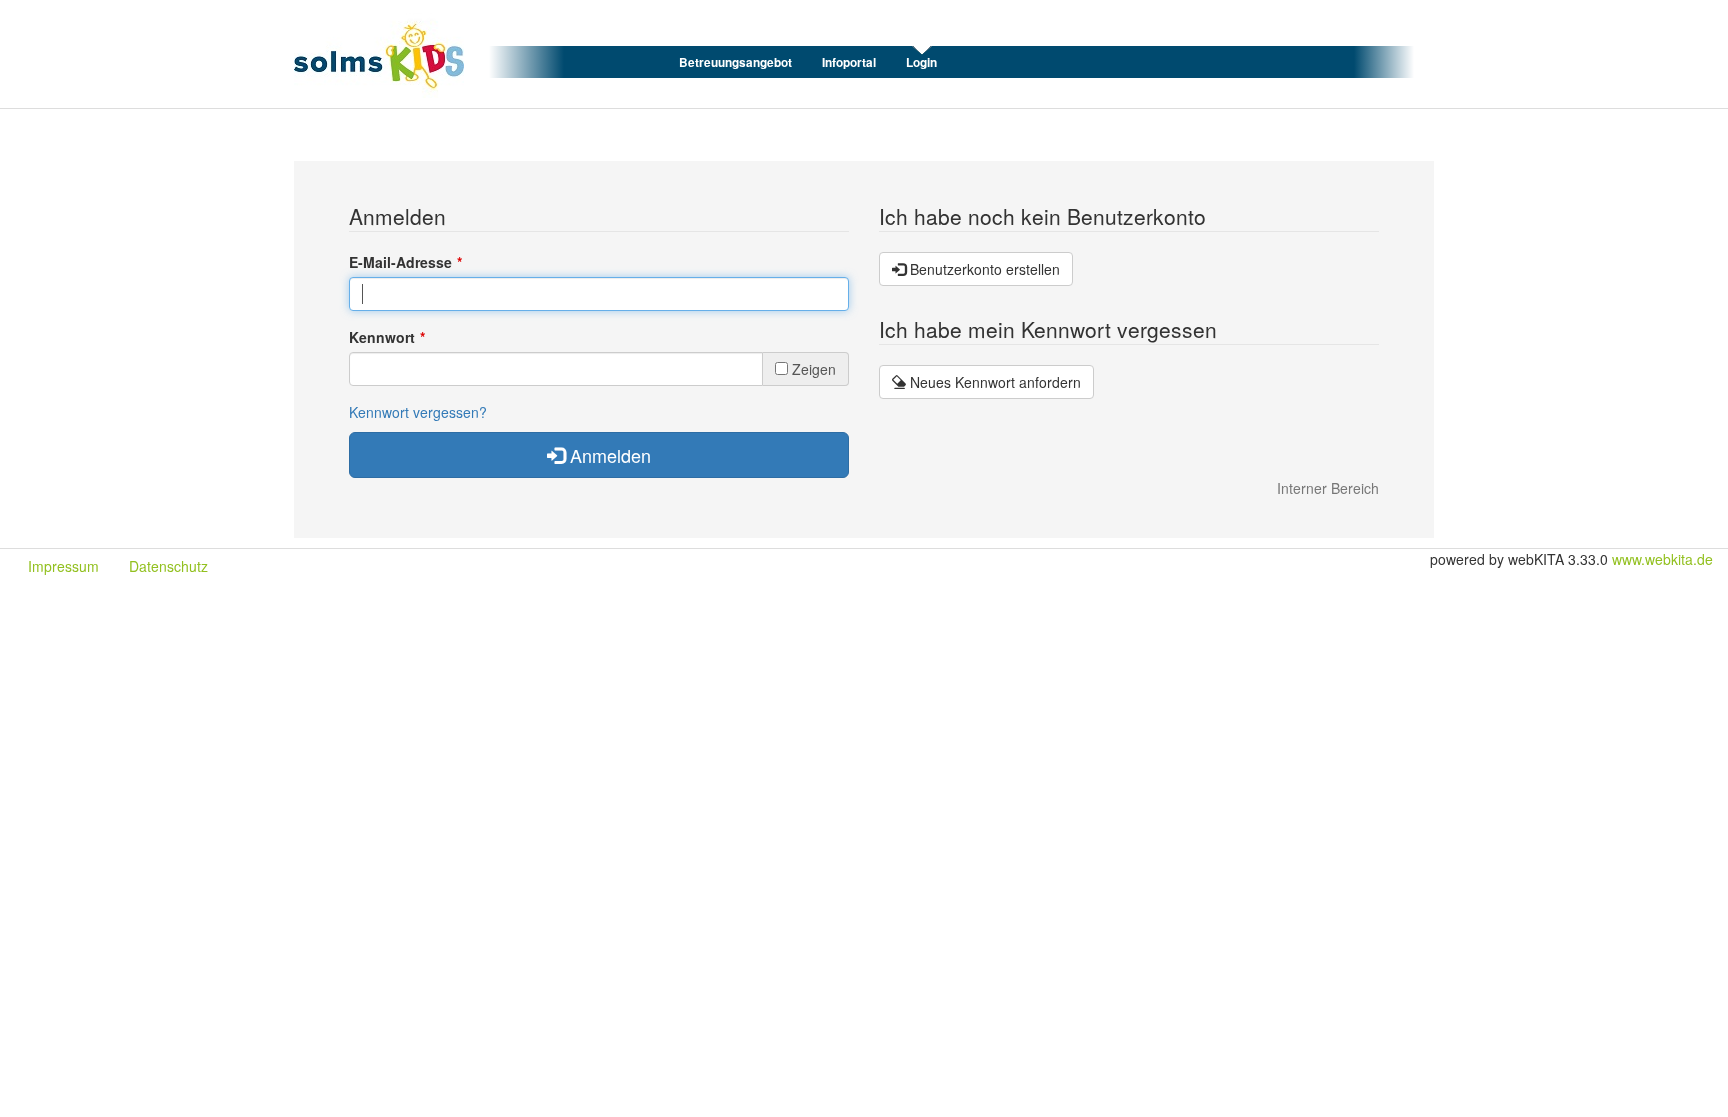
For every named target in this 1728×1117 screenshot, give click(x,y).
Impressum (63, 566)
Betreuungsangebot (735, 62)
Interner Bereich (1328, 488)
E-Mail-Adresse (400, 262)
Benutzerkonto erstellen (983, 269)
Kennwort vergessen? (418, 412)
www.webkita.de (1662, 559)
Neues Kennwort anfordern (993, 382)
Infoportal (849, 62)
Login (921, 62)
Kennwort (382, 337)
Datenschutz (168, 566)
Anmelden (608, 455)
